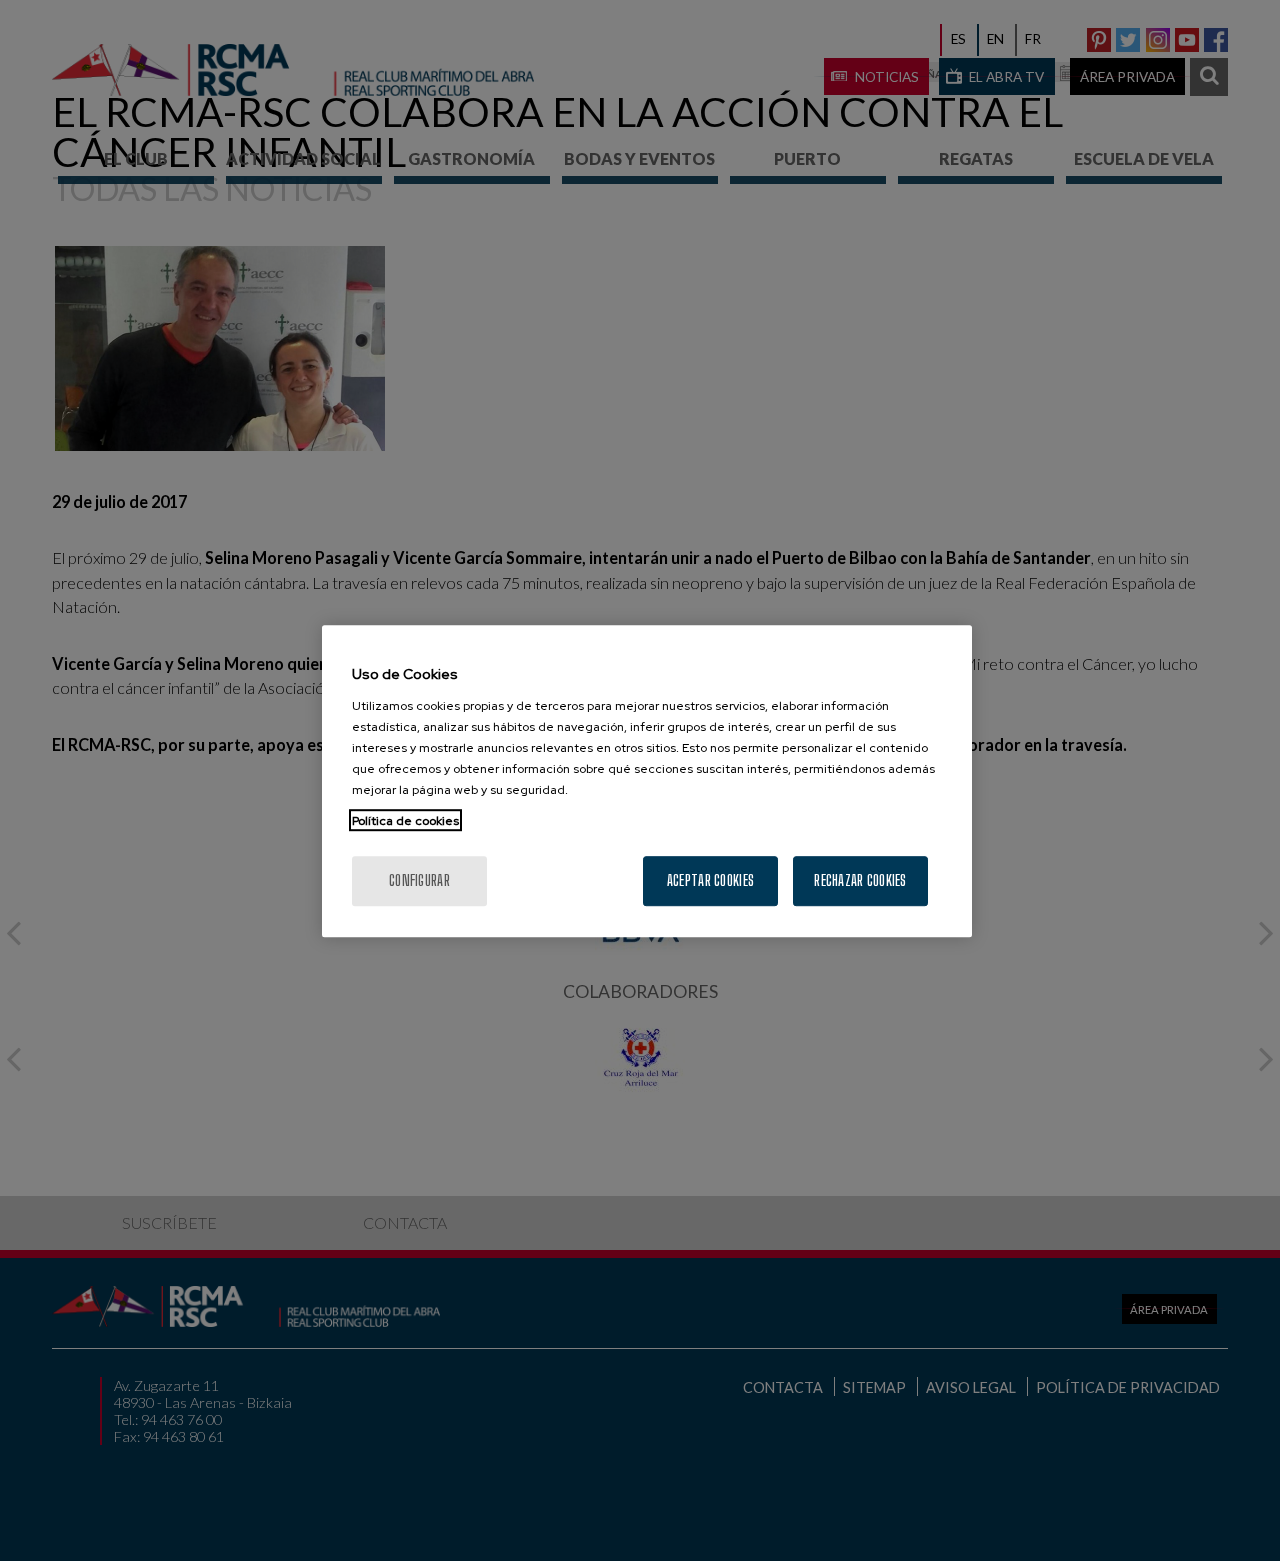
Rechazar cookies (860, 879)
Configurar (419, 879)
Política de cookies (405, 820)
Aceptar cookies (710, 879)
